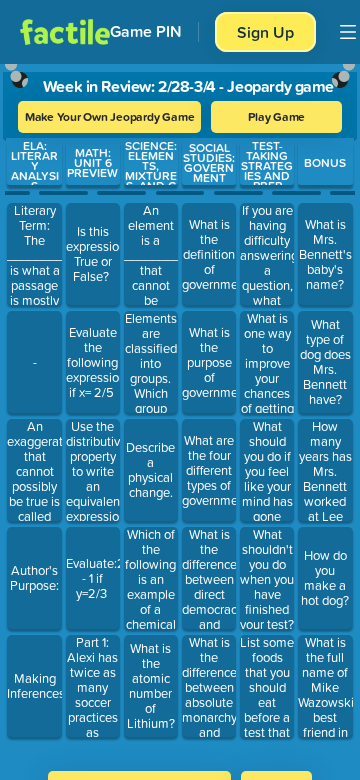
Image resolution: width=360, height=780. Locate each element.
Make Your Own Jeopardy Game (110, 116)
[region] (180, 411)
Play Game (276, 116)
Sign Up (265, 32)
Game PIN (146, 31)
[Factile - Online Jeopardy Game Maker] (65, 32)
